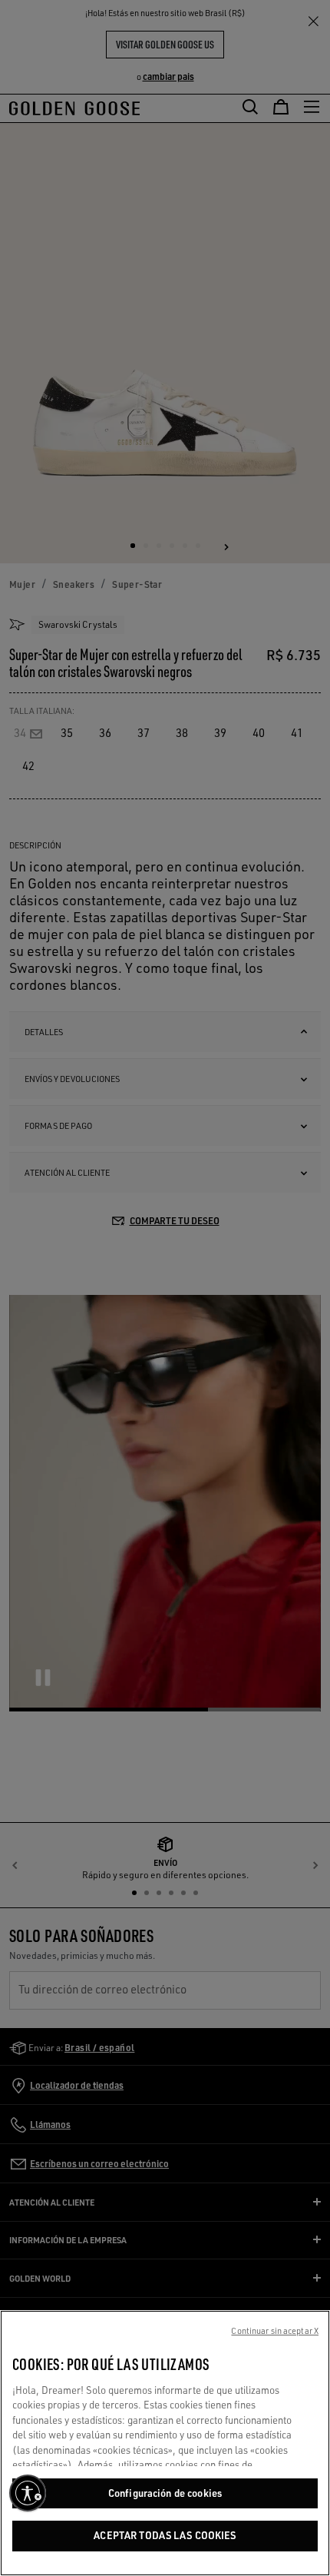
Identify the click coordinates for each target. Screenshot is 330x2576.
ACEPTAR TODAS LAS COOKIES (165, 2535)
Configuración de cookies (165, 2493)
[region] (165, 2443)
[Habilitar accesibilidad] (28, 2493)
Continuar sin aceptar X (275, 2331)
